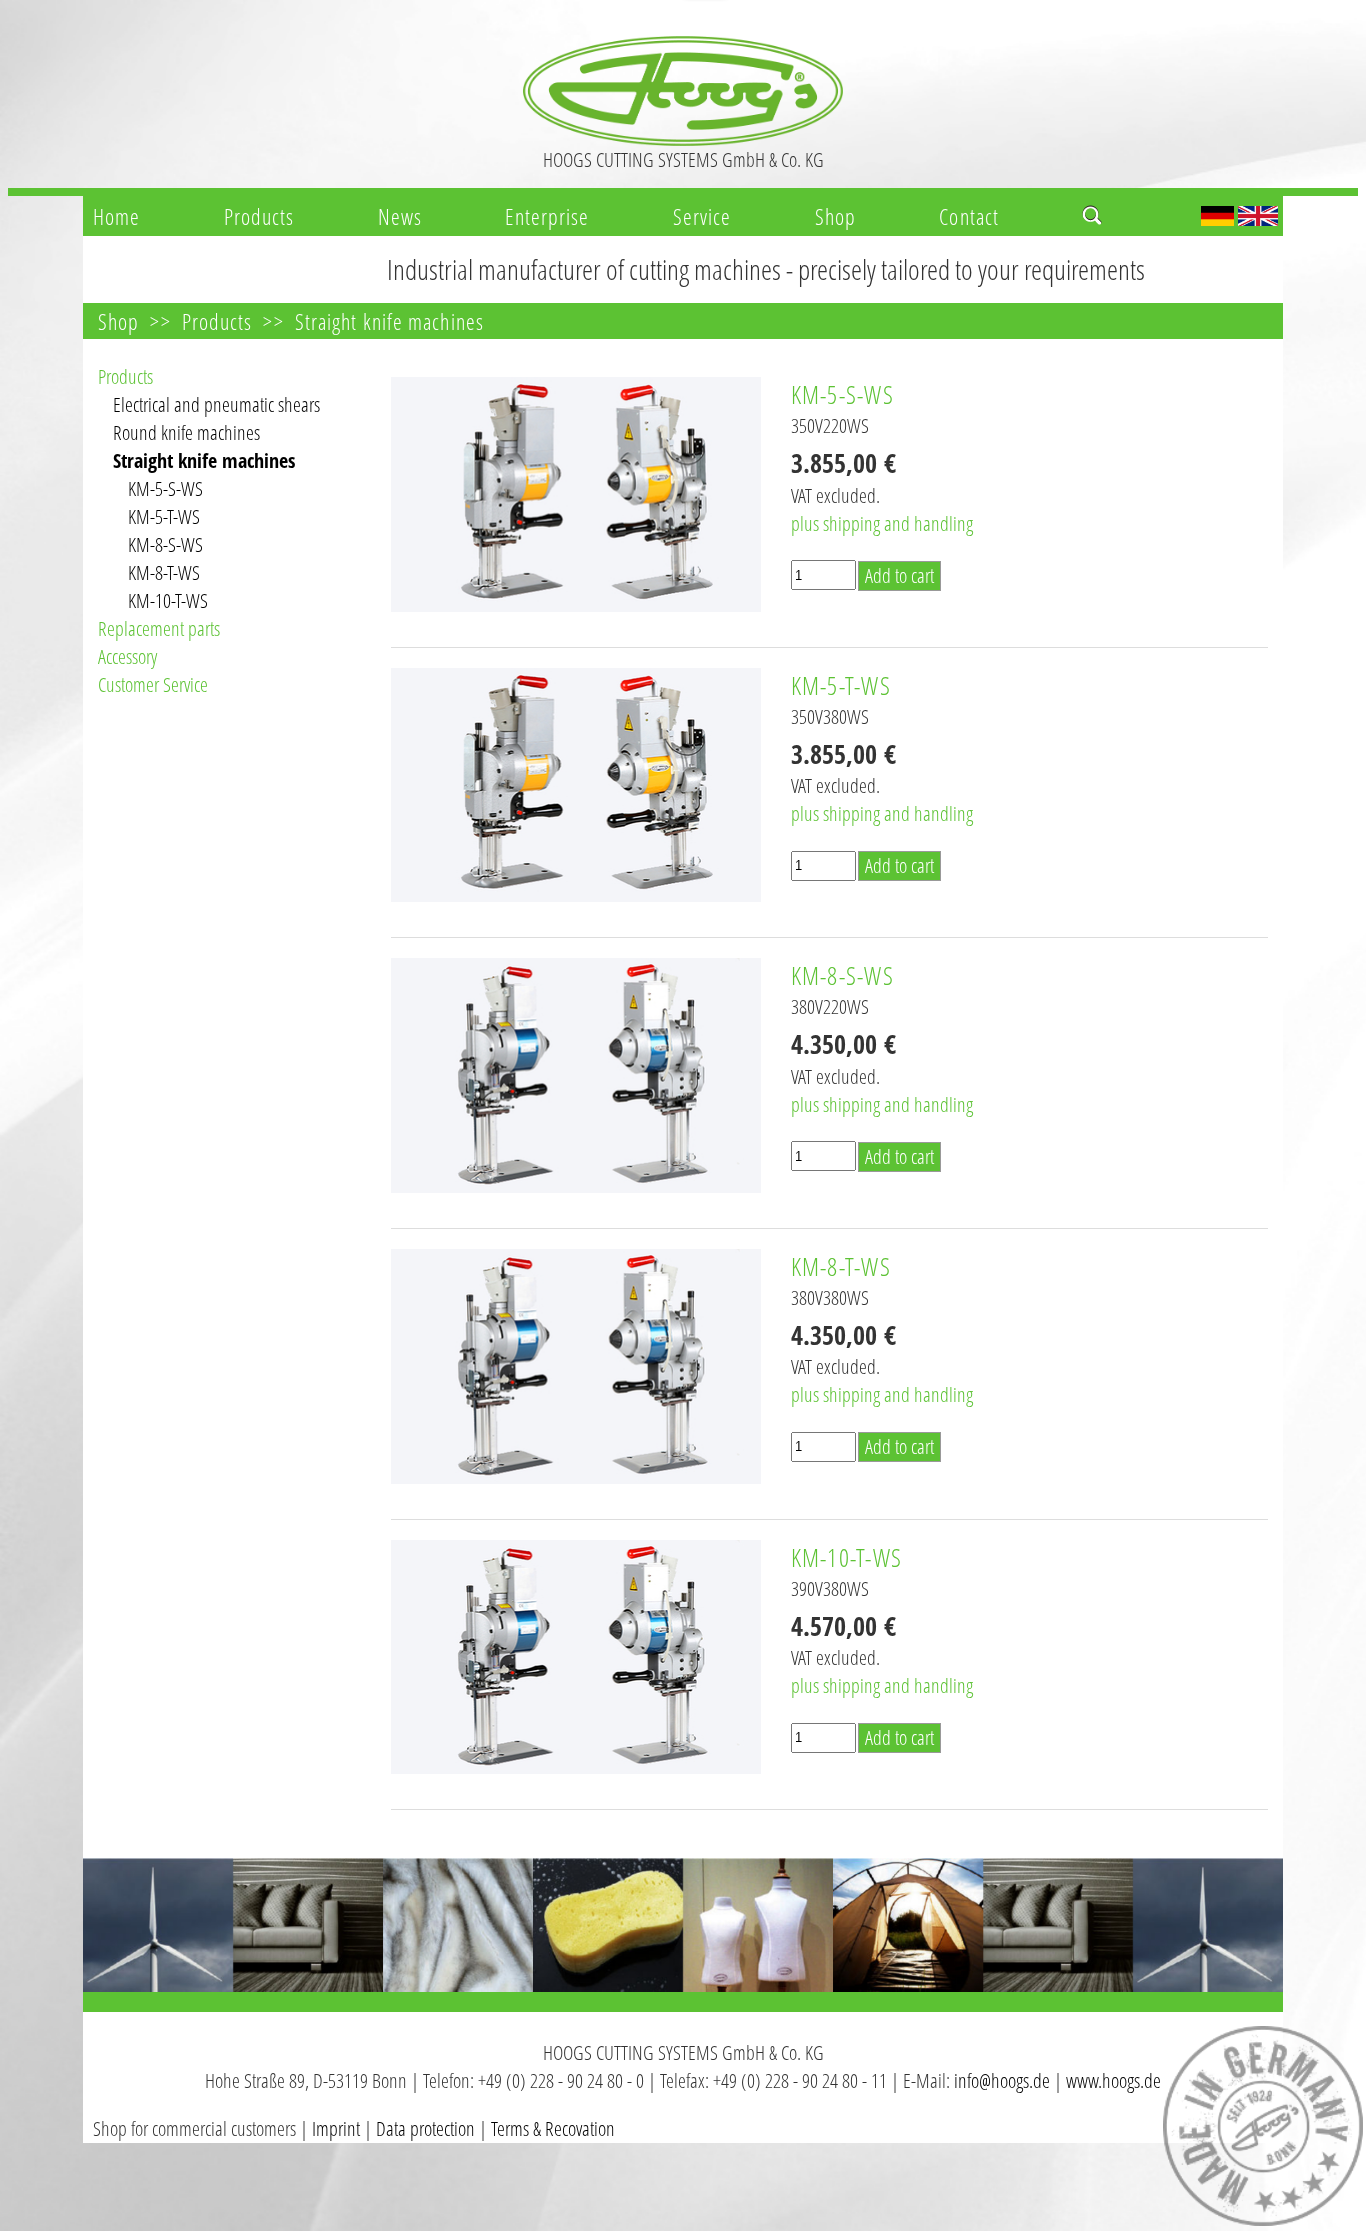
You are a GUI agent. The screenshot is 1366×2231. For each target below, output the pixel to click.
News (400, 216)
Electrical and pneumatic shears (216, 404)
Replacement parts (159, 628)
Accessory (127, 656)
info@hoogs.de (1002, 2080)
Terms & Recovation (553, 2128)
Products (259, 216)
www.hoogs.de (1113, 2080)
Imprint (336, 2128)
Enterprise (547, 216)
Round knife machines (186, 432)
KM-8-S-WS (165, 544)
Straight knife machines (389, 321)
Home (116, 216)
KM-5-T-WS (164, 516)
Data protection (425, 2128)
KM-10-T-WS (168, 600)
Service (702, 216)
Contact (969, 216)
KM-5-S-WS (165, 488)
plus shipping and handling (882, 523)
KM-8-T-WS (164, 572)
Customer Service (153, 684)
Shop (835, 216)
